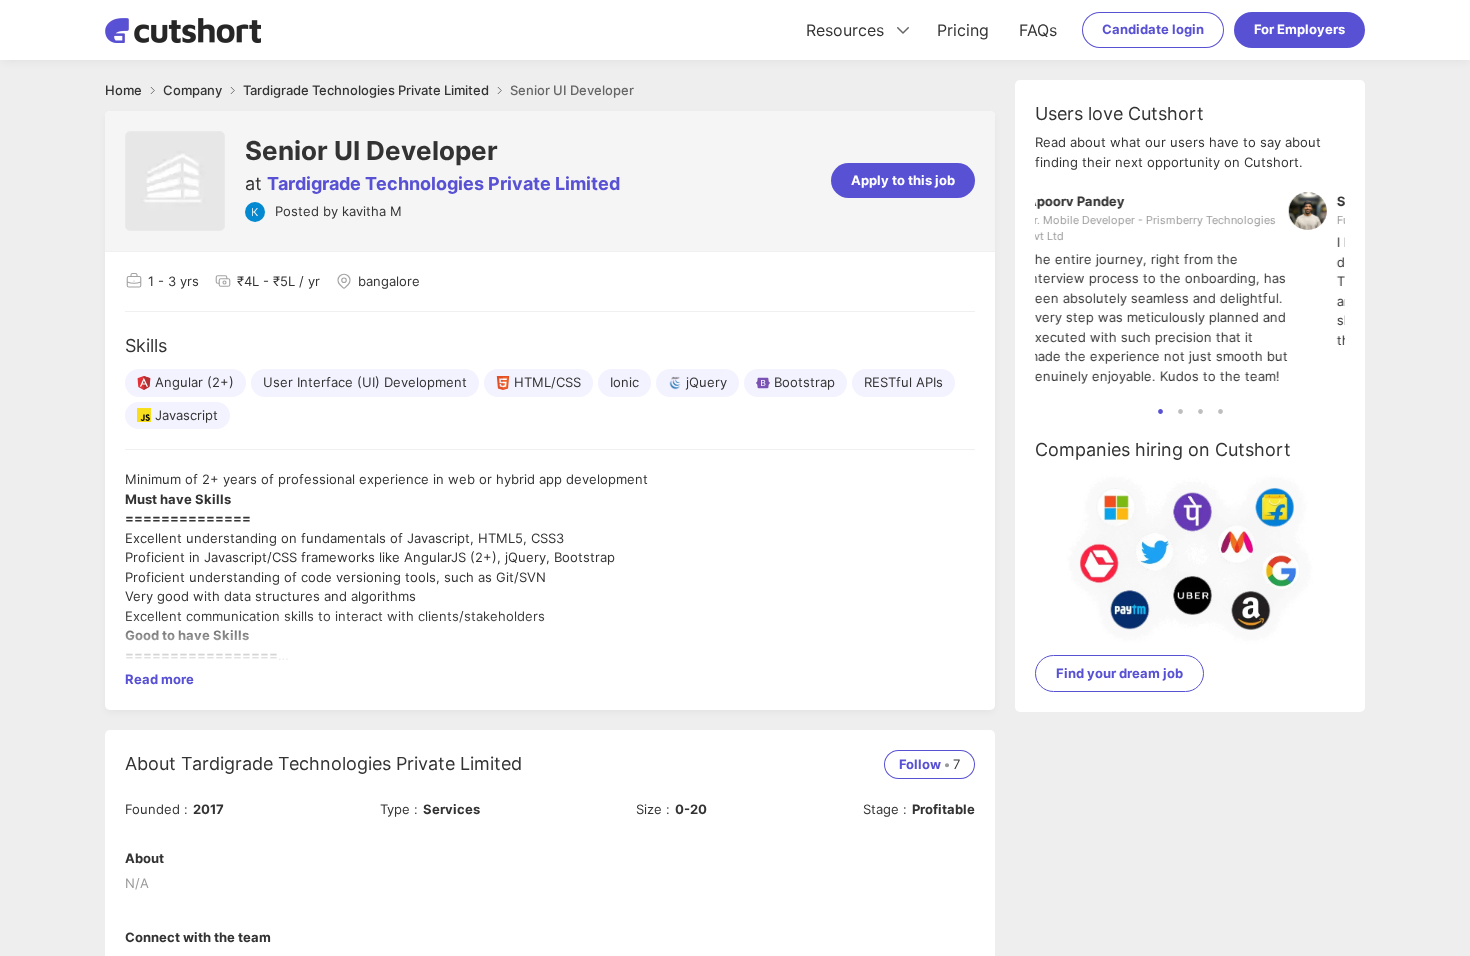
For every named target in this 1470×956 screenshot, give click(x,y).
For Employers (1299, 29)
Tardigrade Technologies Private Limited (443, 183)
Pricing (963, 30)
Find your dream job (1119, 673)
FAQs (1038, 30)
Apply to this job (903, 180)
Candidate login (1153, 29)
